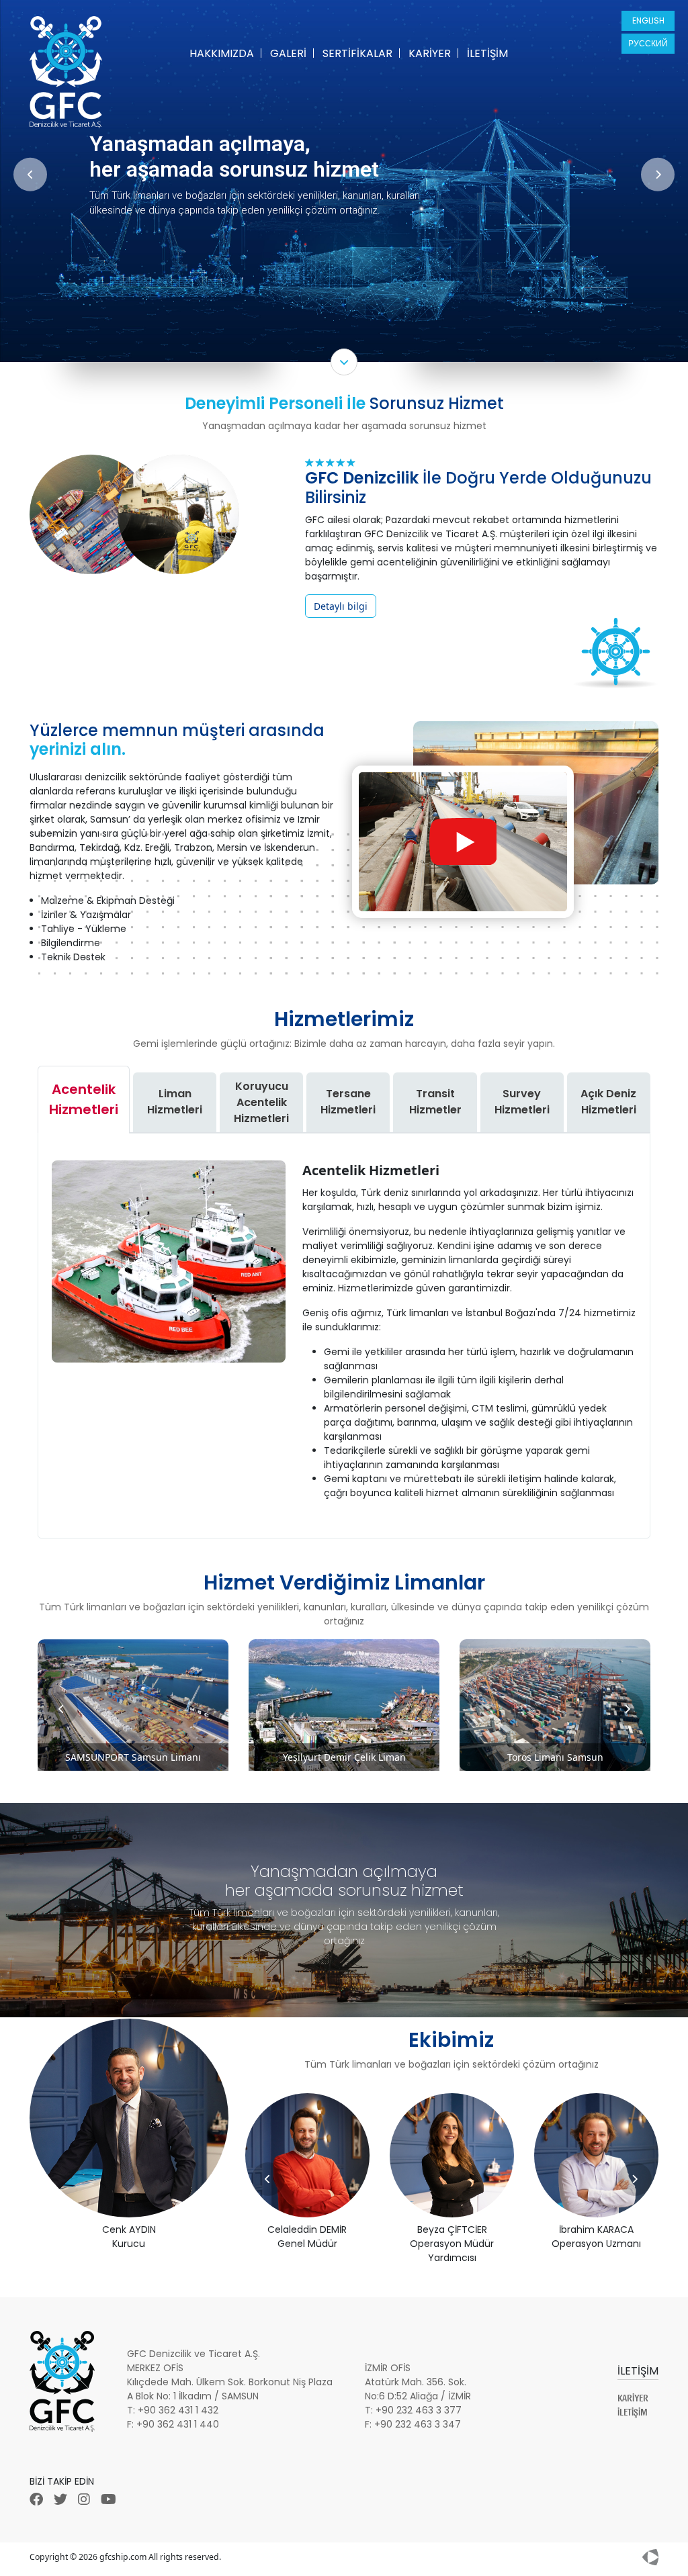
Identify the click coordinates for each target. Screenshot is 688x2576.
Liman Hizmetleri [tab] (175, 1102)
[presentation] (30, 174)
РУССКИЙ (648, 43)
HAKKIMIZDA (222, 53)
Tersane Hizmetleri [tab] (348, 1102)
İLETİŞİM (487, 53)
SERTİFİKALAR (357, 53)
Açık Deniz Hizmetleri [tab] (608, 1102)
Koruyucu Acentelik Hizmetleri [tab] (261, 1102)
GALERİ (288, 53)
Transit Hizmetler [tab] (435, 1102)
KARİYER (430, 53)
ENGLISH (648, 20)
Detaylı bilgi (341, 606)
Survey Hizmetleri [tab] (522, 1102)
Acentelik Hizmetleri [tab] (84, 1099)
